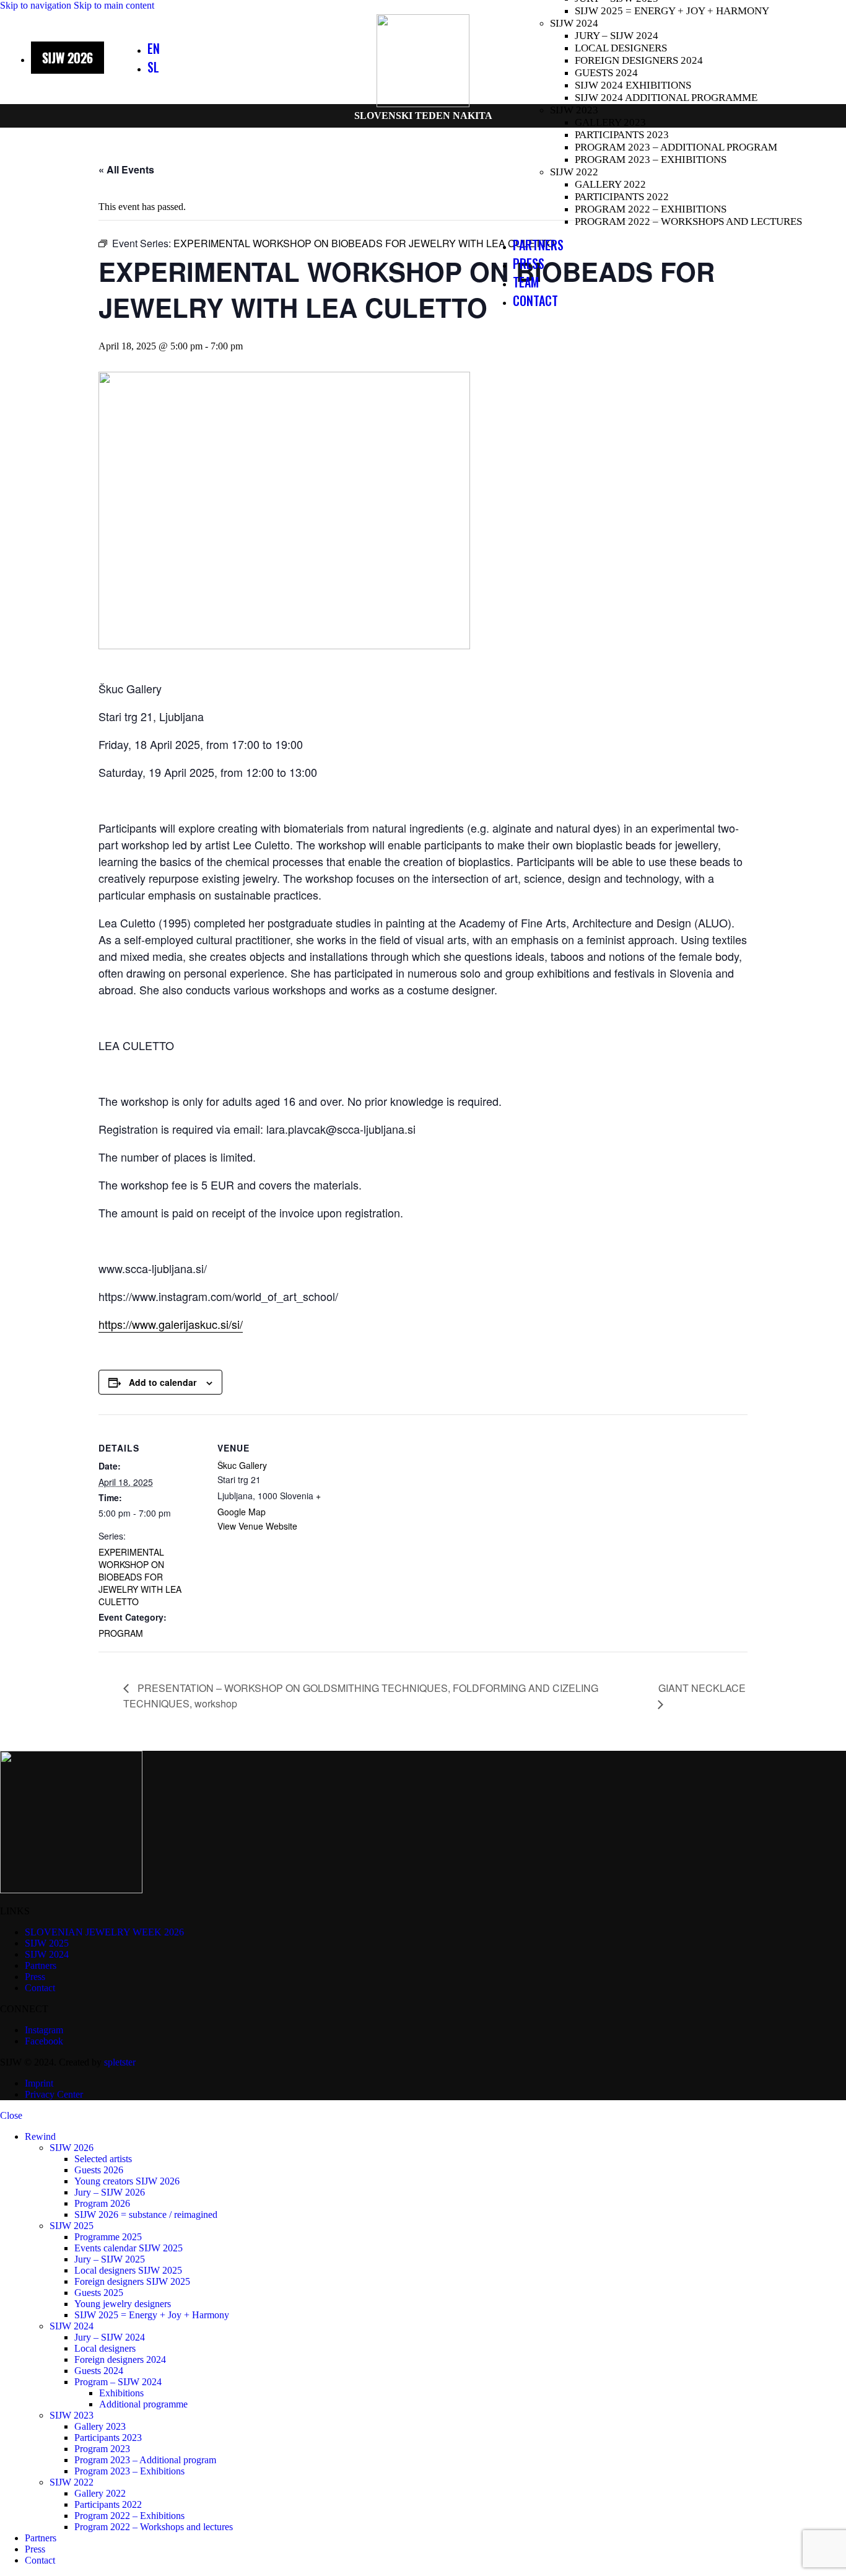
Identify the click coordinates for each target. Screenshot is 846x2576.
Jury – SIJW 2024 (617, 36)
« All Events (126, 169)
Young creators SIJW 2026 (127, 2181)
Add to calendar (163, 1382)
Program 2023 (102, 2449)
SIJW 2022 (574, 172)
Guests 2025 (99, 2293)
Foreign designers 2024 (639, 60)
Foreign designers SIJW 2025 (132, 2281)
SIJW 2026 (72, 2148)
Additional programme (143, 2404)
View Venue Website (257, 1526)
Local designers (621, 48)
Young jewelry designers (123, 2304)
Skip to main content (114, 5)
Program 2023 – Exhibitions (651, 160)
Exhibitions (121, 2393)
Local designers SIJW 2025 (128, 2270)
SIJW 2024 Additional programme (666, 98)
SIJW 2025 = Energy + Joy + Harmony (672, 11)
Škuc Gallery (242, 1465)
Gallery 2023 (610, 122)
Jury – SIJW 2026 (110, 2192)
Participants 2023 (622, 135)
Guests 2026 (99, 2170)
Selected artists (103, 2159)
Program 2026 (102, 2203)
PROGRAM (121, 1633)
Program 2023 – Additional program (676, 147)
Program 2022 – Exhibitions (651, 209)
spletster (120, 2062)
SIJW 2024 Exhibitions (633, 85)
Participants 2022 (622, 197)
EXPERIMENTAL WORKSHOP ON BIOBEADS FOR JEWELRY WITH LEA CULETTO (140, 1577)
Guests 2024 (606, 73)
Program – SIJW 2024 (118, 2382)
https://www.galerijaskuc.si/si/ (171, 1324)
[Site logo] (423, 104)
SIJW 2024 (574, 23)
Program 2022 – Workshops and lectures (688, 221)
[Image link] (71, 1890)
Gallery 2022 (610, 184)
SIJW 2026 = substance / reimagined (146, 2215)
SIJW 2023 (574, 110)
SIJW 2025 (72, 2226)
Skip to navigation (37, 5)
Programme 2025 (108, 2237)
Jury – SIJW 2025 (110, 2259)
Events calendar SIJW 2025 (129, 2248)
